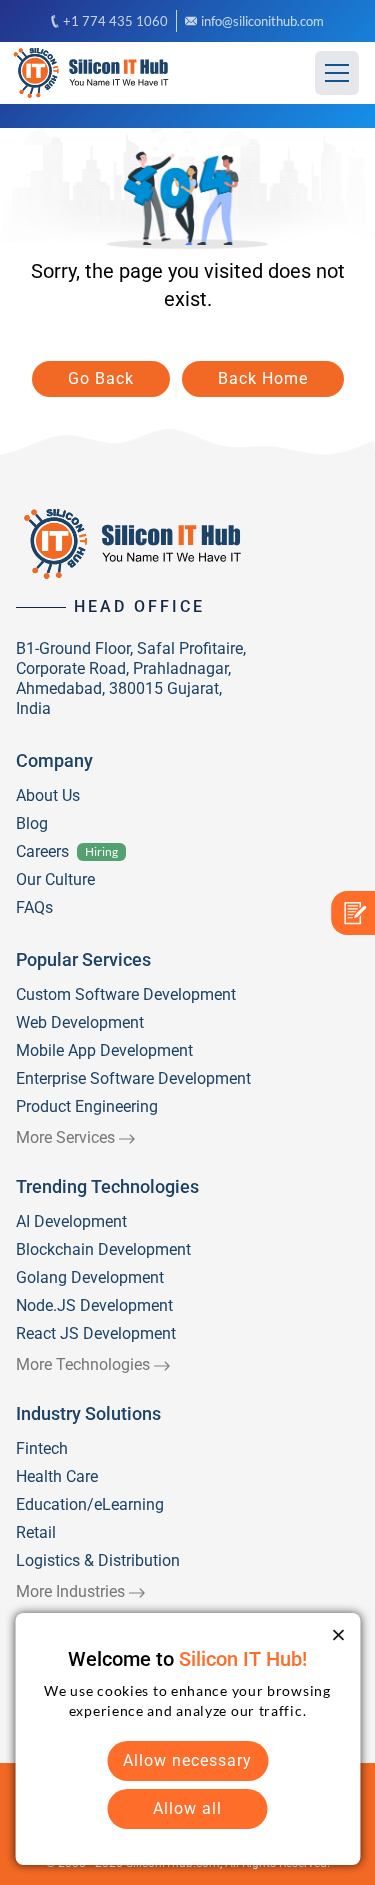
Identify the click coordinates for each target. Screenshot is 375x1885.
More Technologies (83, 1364)
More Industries (70, 1591)
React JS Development (96, 1333)
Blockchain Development (103, 1249)
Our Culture (55, 879)
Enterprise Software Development (133, 1078)
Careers (42, 851)
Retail (36, 1532)
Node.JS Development (94, 1305)
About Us (48, 795)
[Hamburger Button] (337, 73)
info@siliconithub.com (262, 21)
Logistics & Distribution (98, 1560)
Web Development (80, 1022)
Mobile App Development (104, 1050)
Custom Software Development (126, 994)
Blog (32, 823)
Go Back (101, 378)
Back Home (263, 378)
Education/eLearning (90, 1504)
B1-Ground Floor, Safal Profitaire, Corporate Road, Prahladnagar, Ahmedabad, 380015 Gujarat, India (131, 678)
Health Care (57, 1476)
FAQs (34, 907)
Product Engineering (87, 1106)
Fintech (42, 1448)
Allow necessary (187, 1760)
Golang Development (90, 1277)
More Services (65, 1137)
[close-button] (338, 1635)
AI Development (71, 1221)
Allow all (187, 1808)
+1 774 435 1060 (115, 21)
